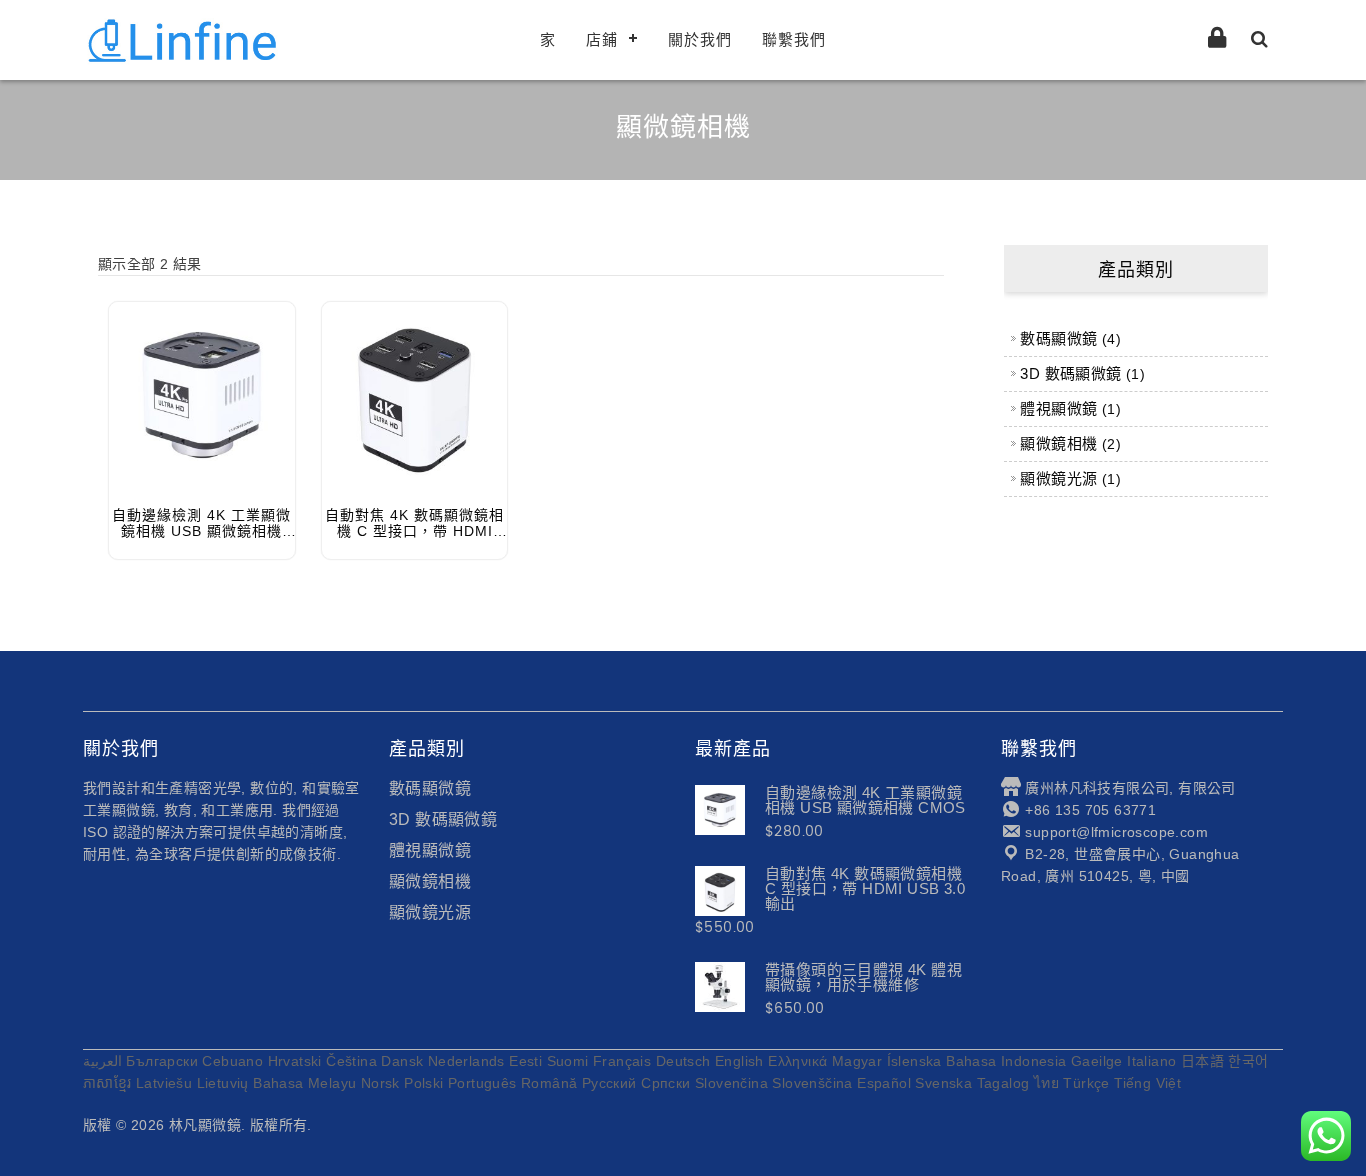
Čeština (351, 1061)
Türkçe (1086, 1083)
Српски (665, 1083)
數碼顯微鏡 (430, 788)
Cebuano (232, 1061)
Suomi (568, 1061)
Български (162, 1061)
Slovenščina (812, 1083)
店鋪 (602, 39)
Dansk (402, 1061)
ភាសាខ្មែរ (107, 1083)
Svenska (943, 1083)
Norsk (380, 1083)
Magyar (857, 1061)
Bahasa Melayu (304, 1083)
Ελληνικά (797, 1061)
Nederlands (466, 1061)
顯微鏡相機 (430, 881)
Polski (423, 1083)
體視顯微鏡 (430, 850)
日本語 (1202, 1061)
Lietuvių (223, 1083)
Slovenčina (731, 1083)
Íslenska (914, 1061)
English (739, 1061)
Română (549, 1083)
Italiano (1151, 1061)
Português (482, 1083)
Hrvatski (295, 1061)
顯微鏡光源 (430, 912)
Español (884, 1083)
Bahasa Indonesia (1006, 1061)
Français (622, 1061)
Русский (609, 1083)
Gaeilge (1097, 1061)
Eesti (525, 1061)
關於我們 (700, 39)
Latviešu (164, 1083)
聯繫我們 (794, 39)
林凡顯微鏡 (205, 1125)
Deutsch (683, 1061)
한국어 (1248, 1061)
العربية (102, 1061)
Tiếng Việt (1147, 1083)
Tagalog (1003, 1083)
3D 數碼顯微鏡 (443, 819)
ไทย (1046, 1083)
